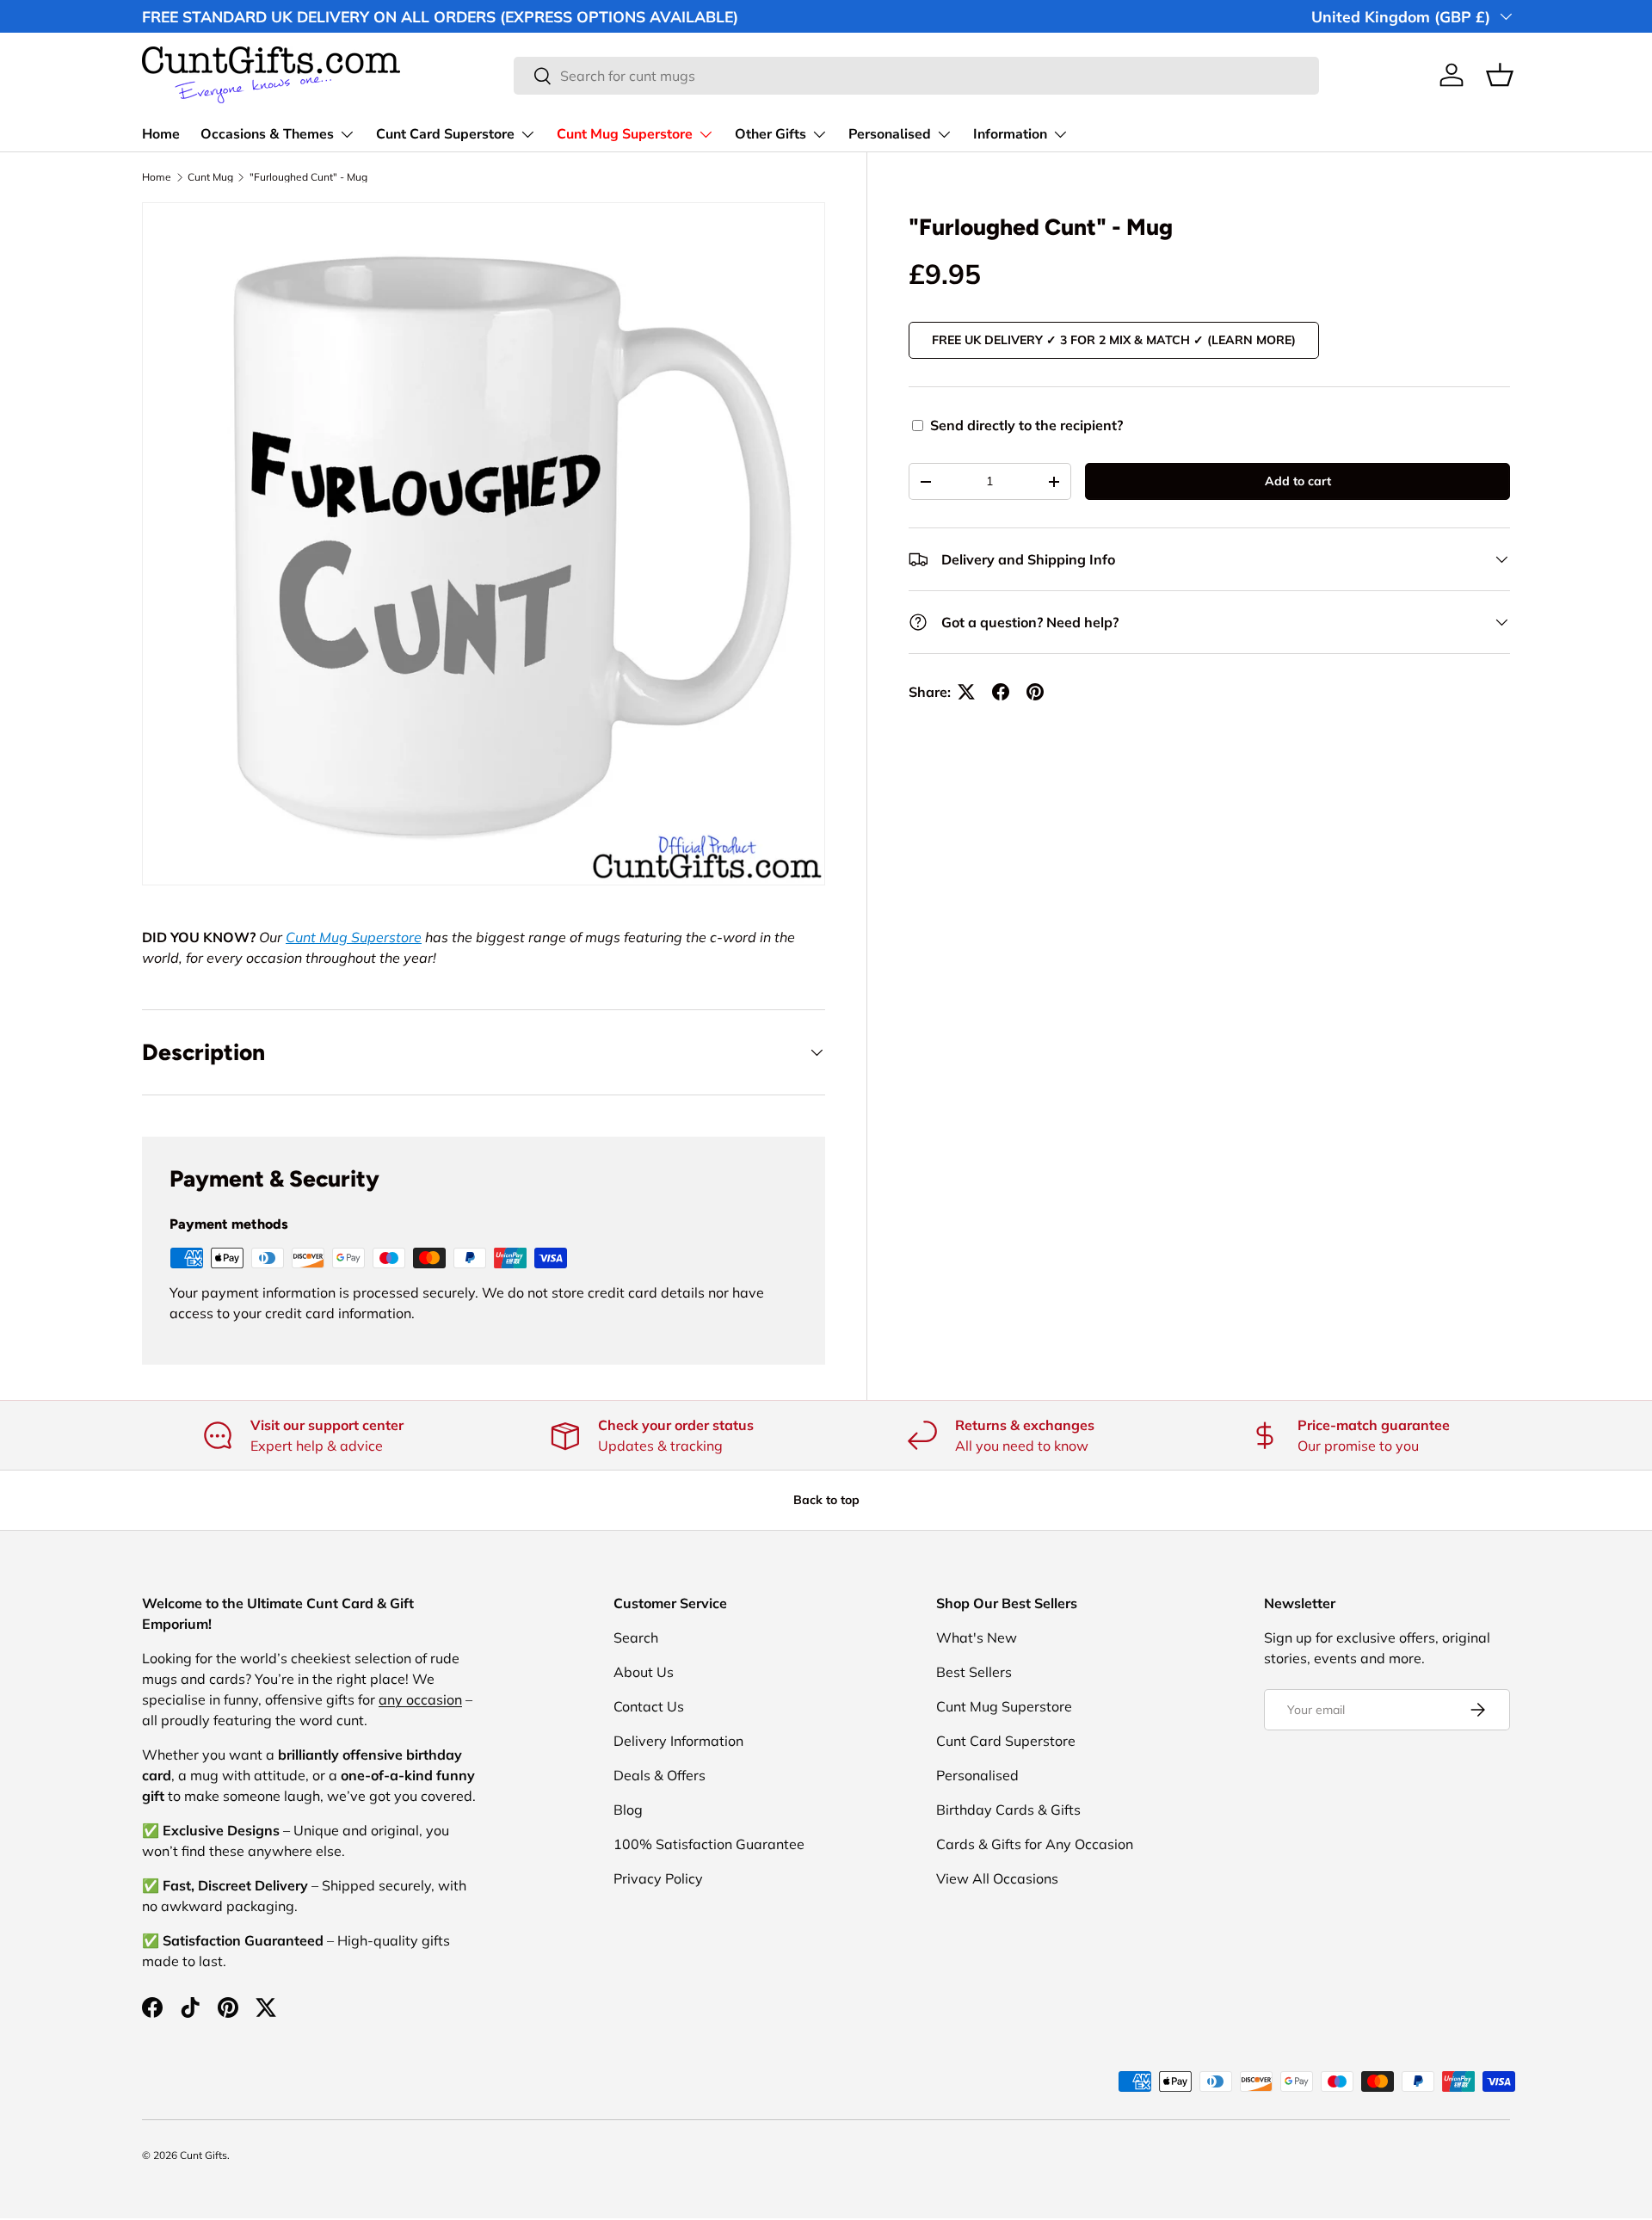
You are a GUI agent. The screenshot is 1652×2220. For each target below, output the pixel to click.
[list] (484, 544)
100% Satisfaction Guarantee (709, 1844)
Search (636, 1637)
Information (1010, 134)
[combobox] (916, 76)
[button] (1500, 75)
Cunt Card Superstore (445, 134)
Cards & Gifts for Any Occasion (1035, 1844)
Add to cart (1298, 481)
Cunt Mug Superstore (625, 134)
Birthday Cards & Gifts (1008, 1810)
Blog (628, 1810)
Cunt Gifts (203, 2155)
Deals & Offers (660, 1775)
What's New (977, 1637)
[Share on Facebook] (1001, 692)
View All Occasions (997, 1878)
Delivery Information (678, 1741)
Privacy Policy (658, 1878)
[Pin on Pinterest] (1035, 692)
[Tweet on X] (966, 692)
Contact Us (649, 1706)
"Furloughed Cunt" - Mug (308, 177)
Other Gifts (771, 134)
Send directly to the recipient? (1026, 425)
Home (161, 134)
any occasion (420, 1699)
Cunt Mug (210, 177)
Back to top (826, 1500)
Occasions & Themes (267, 134)
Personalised (890, 134)
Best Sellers (974, 1672)
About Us (644, 1672)
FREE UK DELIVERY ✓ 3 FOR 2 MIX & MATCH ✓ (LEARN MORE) (1114, 340)
